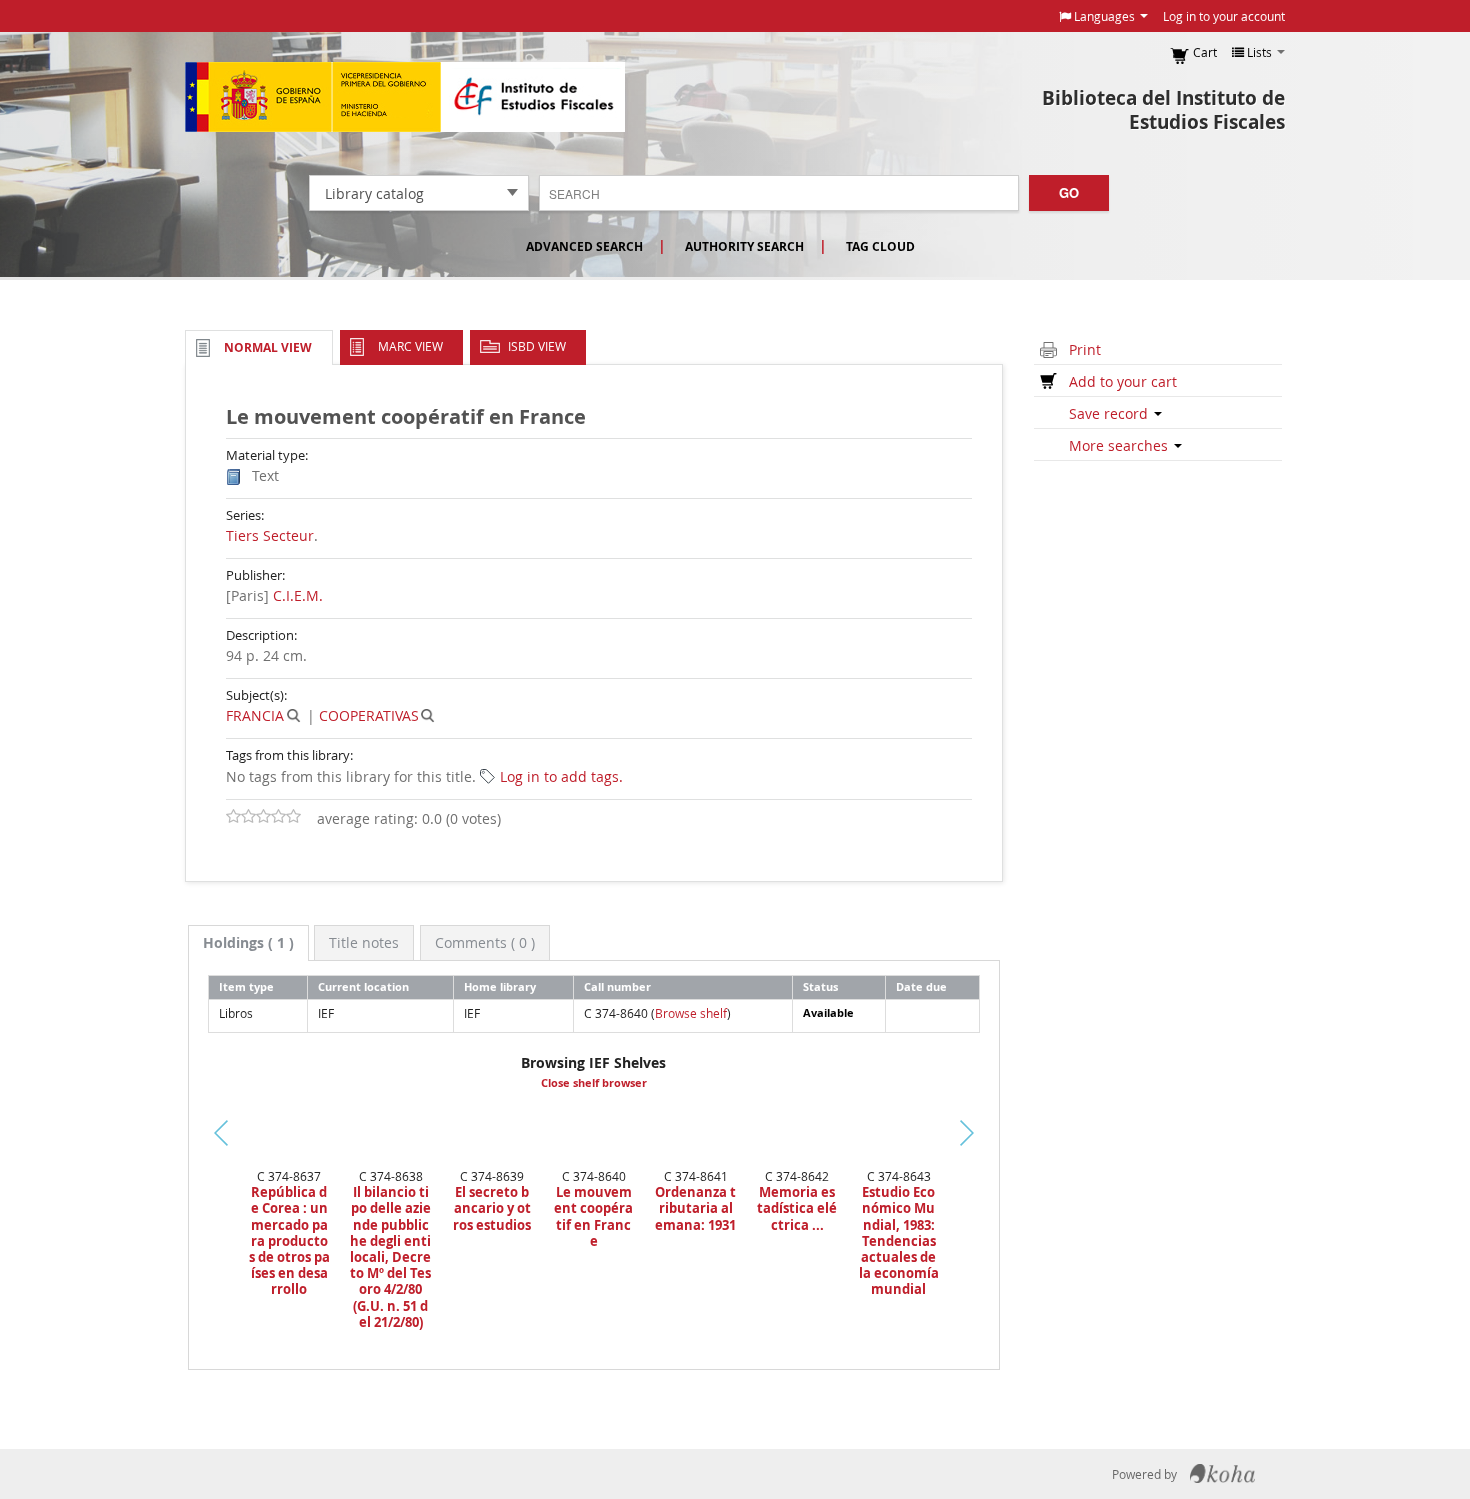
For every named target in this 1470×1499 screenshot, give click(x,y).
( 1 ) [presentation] (248, 942)
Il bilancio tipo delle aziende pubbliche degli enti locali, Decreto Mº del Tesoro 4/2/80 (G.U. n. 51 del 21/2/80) (390, 1257)
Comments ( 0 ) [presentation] (485, 942)
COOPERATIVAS (369, 715)
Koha (1222, 1474)
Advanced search (584, 246)
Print (1085, 349)
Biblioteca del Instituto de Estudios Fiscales (1163, 110)
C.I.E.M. (298, 595)
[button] (1103, 16)
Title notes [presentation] (364, 942)
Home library (500, 986)
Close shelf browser (594, 1083)
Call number (617, 986)
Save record (1110, 413)
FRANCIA (255, 715)
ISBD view (537, 346)
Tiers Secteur (270, 535)
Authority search (744, 246)
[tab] (248, 943)
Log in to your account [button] (1224, 16)
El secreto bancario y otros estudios (492, 1208)
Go (1069, 192)
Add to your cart (1123, 381)
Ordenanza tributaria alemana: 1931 (695, 1208)
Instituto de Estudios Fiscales (405, 97)
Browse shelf (691, 1013)
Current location (363, 986)
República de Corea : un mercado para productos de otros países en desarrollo (289, 1240)
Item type (246, 986)
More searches (1120, 445)
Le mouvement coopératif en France (593, 1216)
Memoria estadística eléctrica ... (797, 1208)
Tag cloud (880, 246)
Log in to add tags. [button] (561, 776)
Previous (154, 1157)
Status (820, 986)
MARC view (410, 346)
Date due (921, 986)
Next (1001, 1133)
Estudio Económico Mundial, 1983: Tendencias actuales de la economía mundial (899, 1240)
